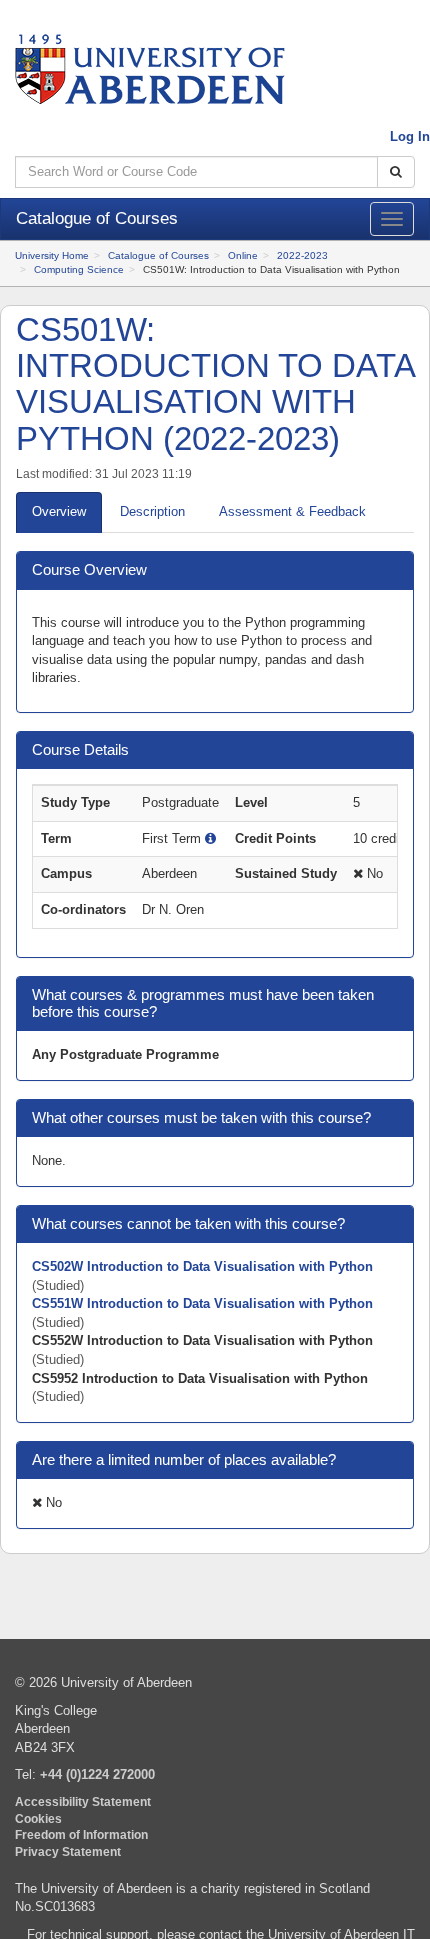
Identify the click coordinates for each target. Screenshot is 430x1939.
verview (59, 511)
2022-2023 (302, 255)
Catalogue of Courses (158, 255)
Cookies (38, 1818)
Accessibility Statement (83, 1801)
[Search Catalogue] (396, 172)
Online (243, 255)
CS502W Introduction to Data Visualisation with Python (202, 1266)
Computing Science (79, 269)
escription (152, 511)
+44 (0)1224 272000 (97, 1774)
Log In (410, 136)
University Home (52, 255)
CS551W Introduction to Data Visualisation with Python (202, 1303)
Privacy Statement (68, 1851)
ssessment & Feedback (292, 511)
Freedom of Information (81, 1834)
